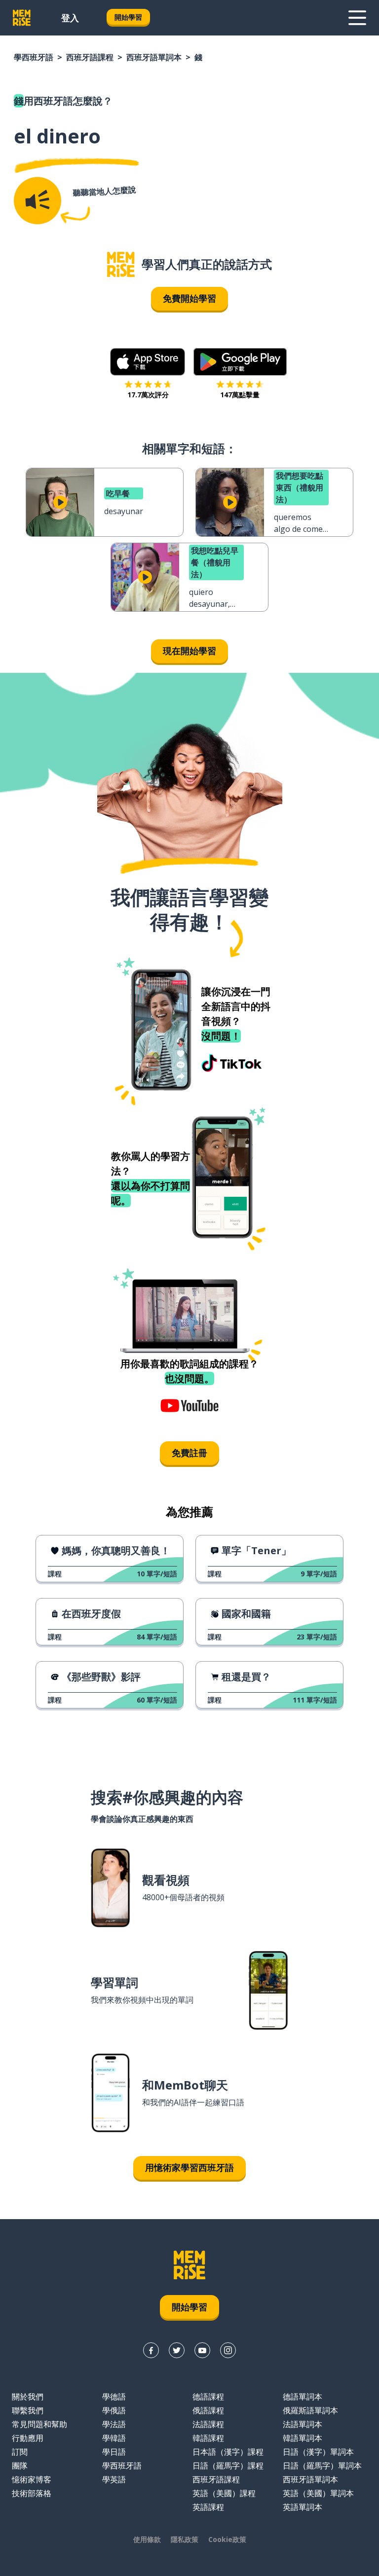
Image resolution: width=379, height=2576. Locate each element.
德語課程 (208, 2397)
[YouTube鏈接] (202, 2350)
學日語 (114, 2452)
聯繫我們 (28, 2410)
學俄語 (114, 2410)
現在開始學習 (189, 651)
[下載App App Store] (148, 362)
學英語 (114, 2479)
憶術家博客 (32, 2479)
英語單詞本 (303, 2507)
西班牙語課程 (90, 57)
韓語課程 (208, 2438)
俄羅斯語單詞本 (310, 2410)
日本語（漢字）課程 (228, 2452)
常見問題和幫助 (39, 2424)
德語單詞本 (303, 2397)
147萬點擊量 (240, 395)
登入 (70, 18)
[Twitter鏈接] (177, 2350)
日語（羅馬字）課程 (228, 2466)
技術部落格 (32, 2493)
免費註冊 (189, 1453)
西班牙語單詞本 (154, 57)
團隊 (20, 2466)
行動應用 (28, 2438)
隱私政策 (185, 2539)
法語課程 (208, 2424)
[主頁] (121, 264)
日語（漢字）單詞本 (318, 2452)
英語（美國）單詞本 (318, 2493)
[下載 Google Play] (240, 362)
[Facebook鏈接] (151, 2350)
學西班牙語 (34, 57)
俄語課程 (208, 2410)
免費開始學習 (189, 298)
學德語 (114, 2397)
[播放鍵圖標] (60, 502)
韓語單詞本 (303, 2438)
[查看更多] (357, 18)
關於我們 (28, 2397)
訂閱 (20, 2452)
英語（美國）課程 (224, 2493)
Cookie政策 (227, 2539)
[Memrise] (22, 18)
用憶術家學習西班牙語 (189, 2167)
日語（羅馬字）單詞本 (322, 2466)
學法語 (114, 2424)
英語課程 (208, 2507)
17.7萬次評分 (148, 395)
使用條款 (147, 2539)
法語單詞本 (303, 2424)
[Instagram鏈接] (228, 2350)
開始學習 (128, 17)
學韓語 (114, 2438)
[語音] (38, 201)
